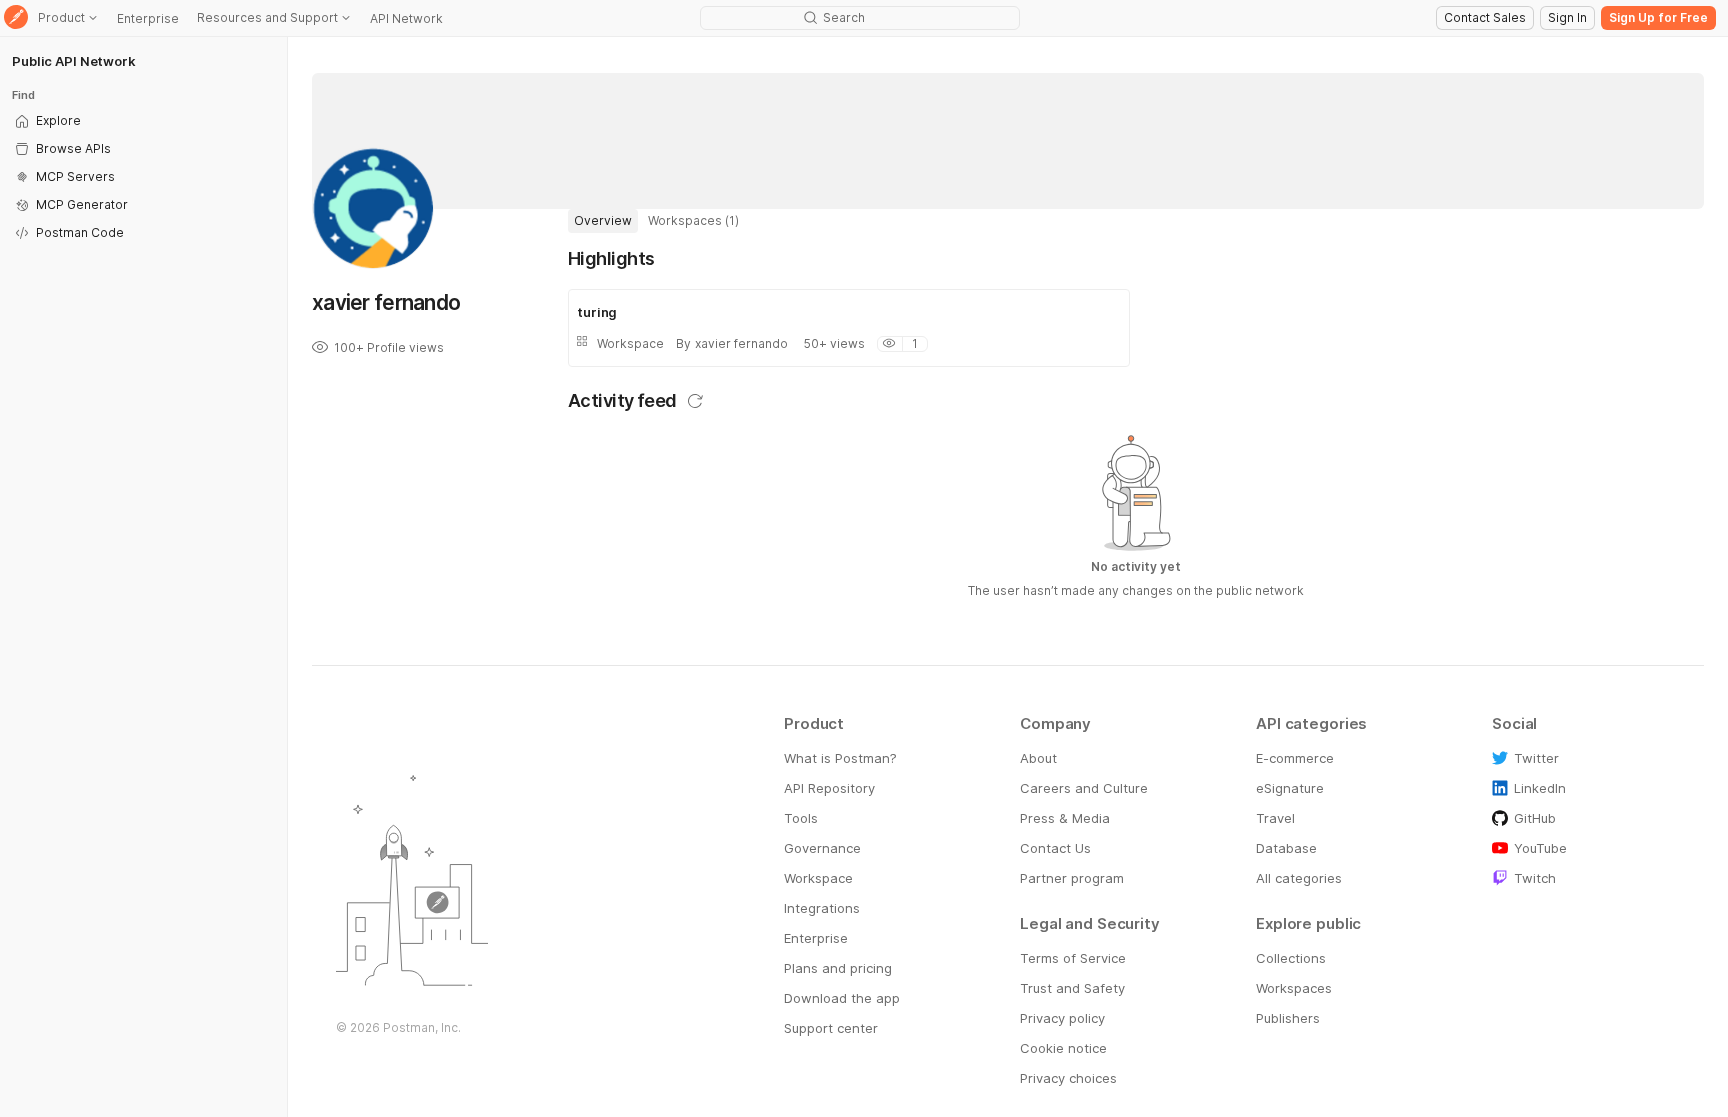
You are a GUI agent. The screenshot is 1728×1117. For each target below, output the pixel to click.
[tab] (603, 221)
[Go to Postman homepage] (16, 18)
